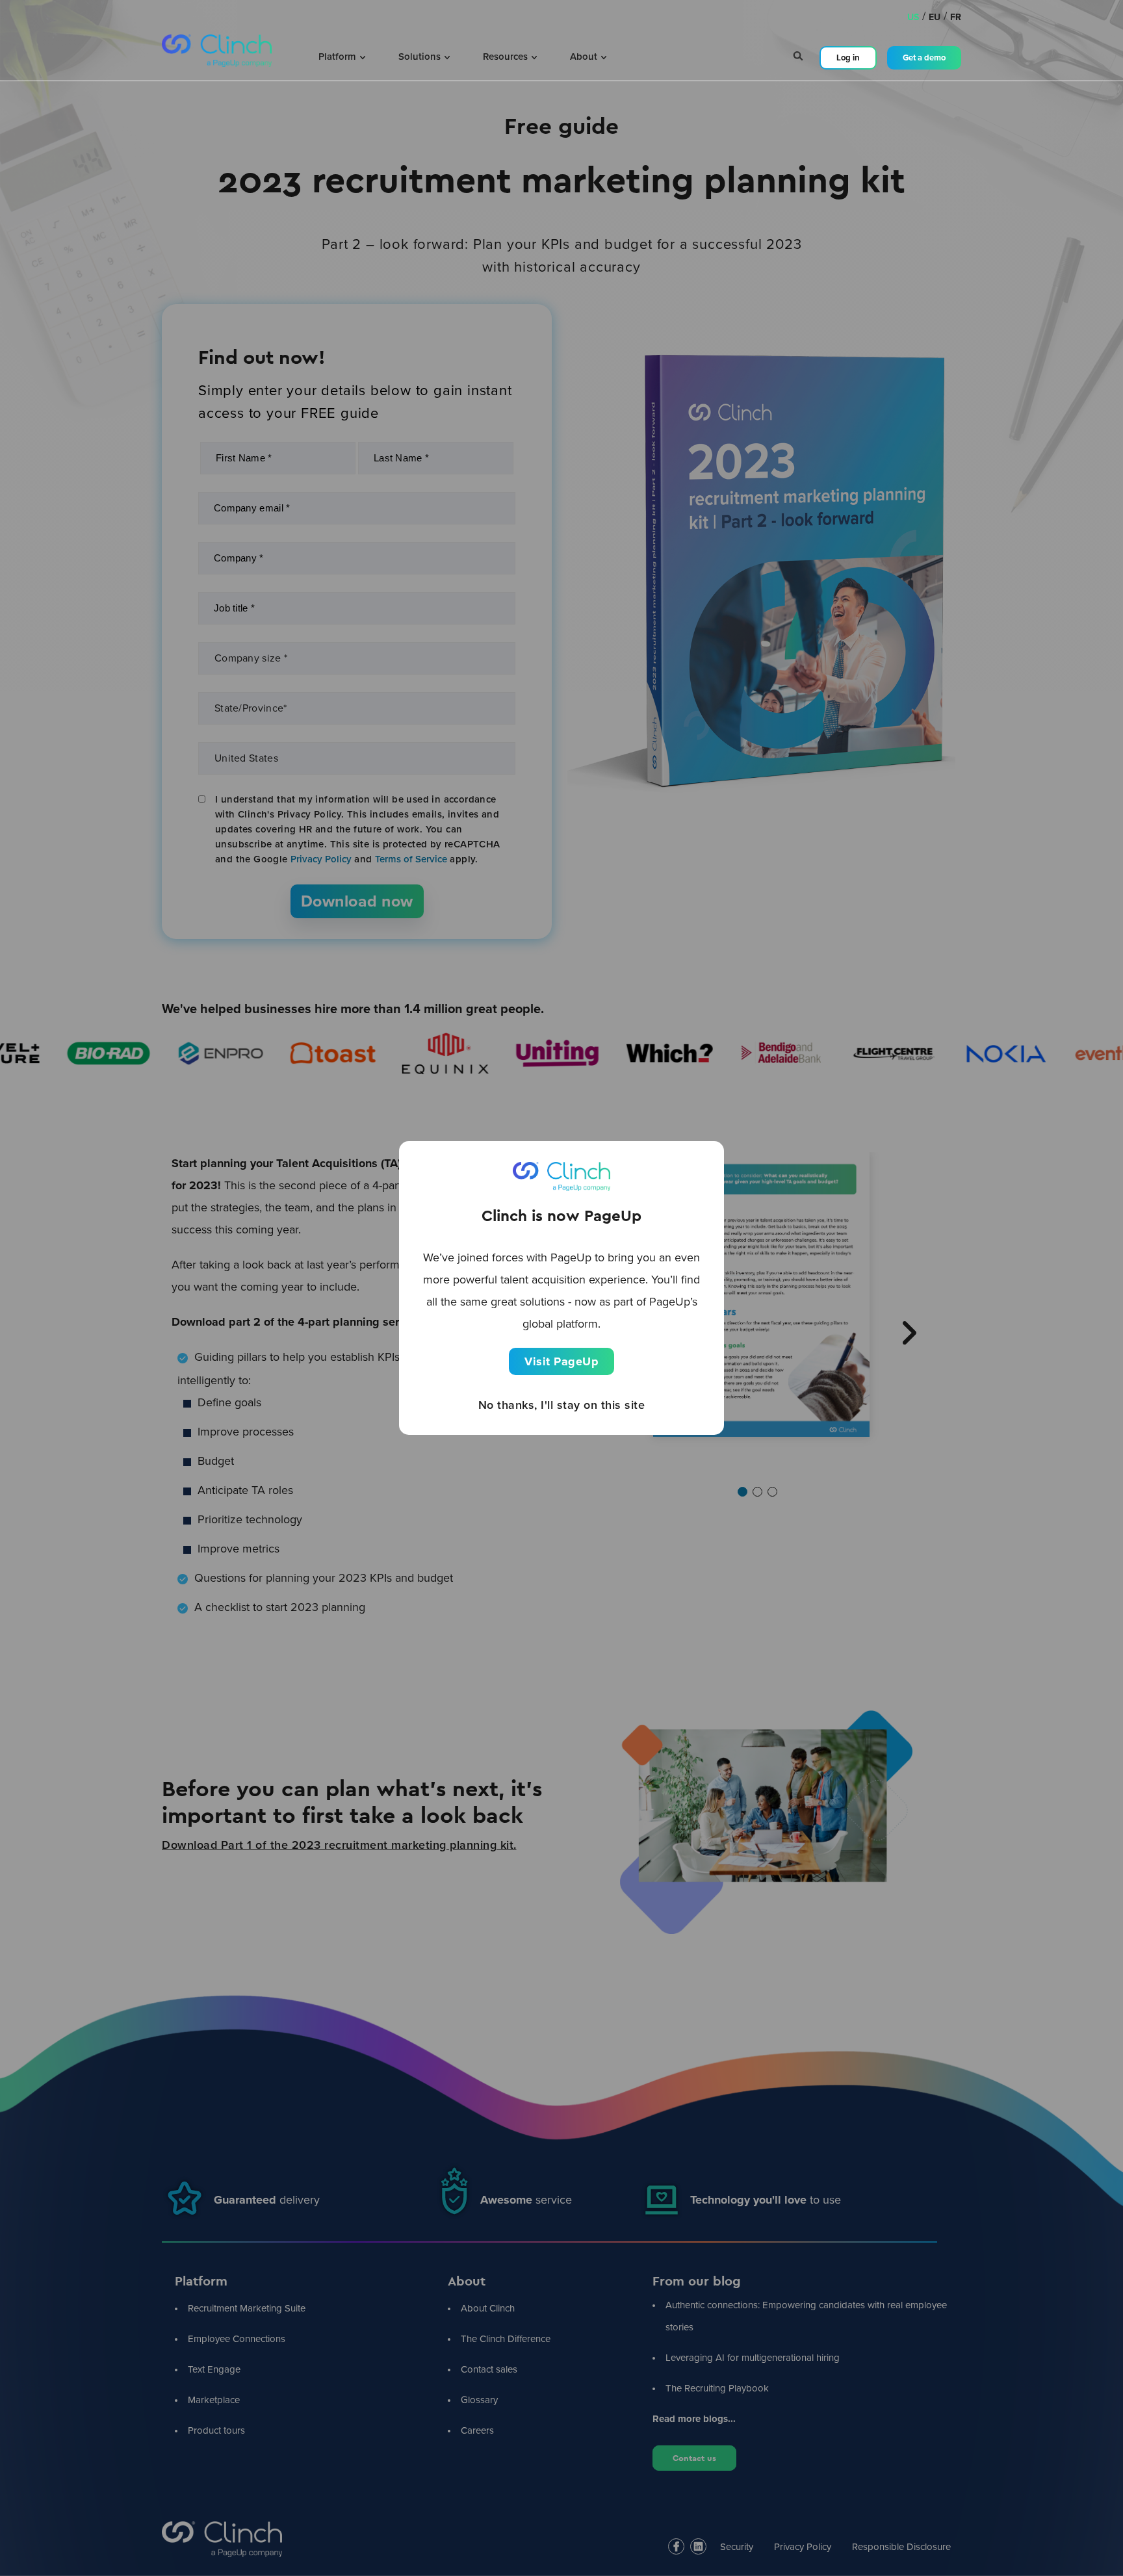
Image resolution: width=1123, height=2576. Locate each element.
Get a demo (924, 58)
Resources (507, 57)
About (585, 57)
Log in (848, 58)
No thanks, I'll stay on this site (562, 1405)
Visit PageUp (561, 1361)
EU (935, 17)
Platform (339, 57)
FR (956, 17)
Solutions (421, 57)
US (913, 17)
